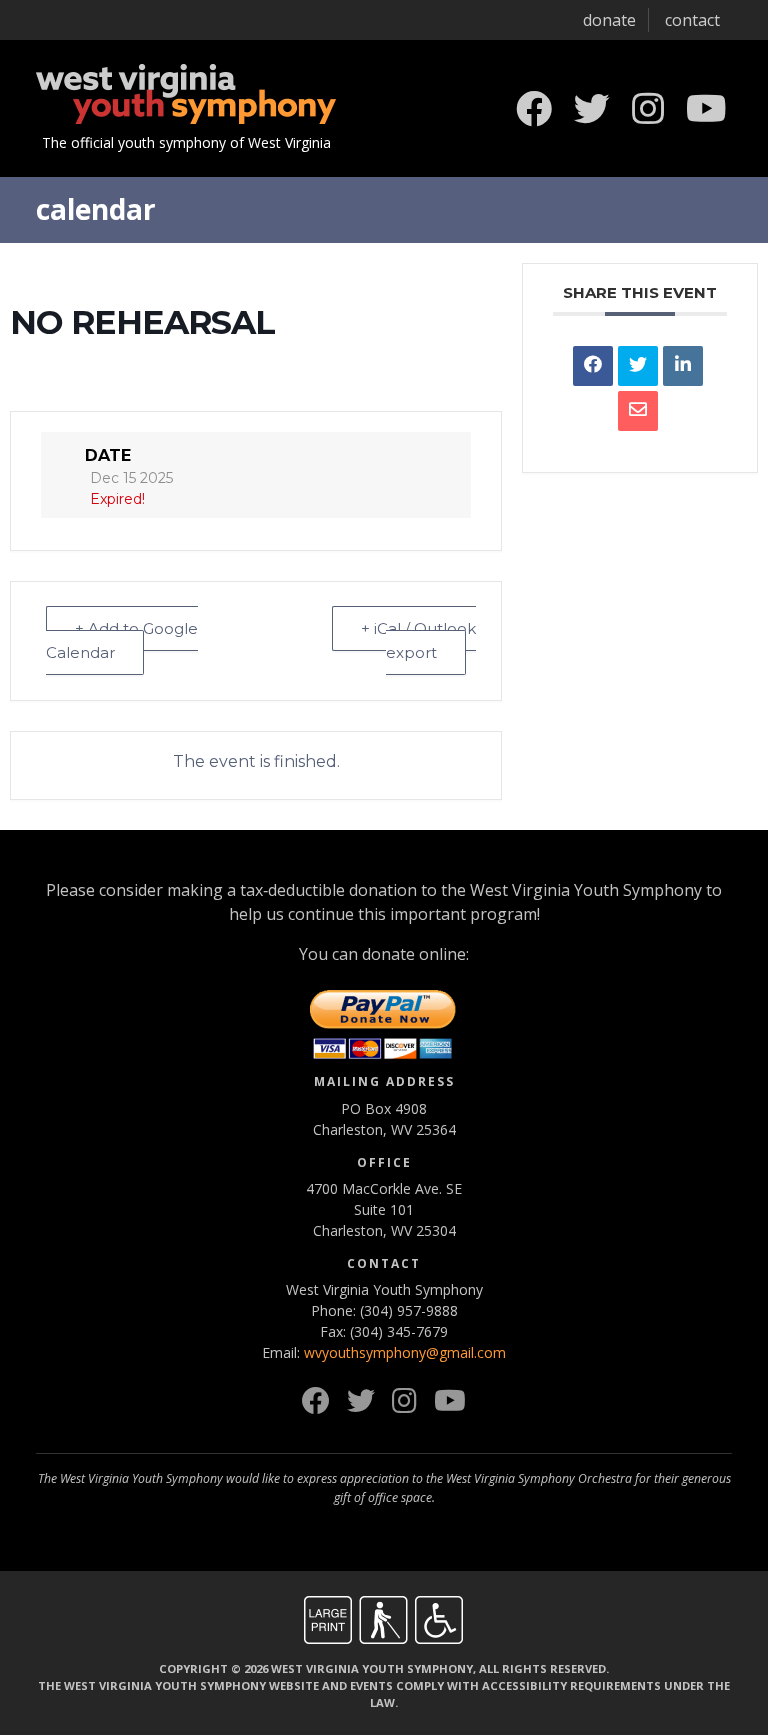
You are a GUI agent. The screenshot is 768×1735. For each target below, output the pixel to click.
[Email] (638, 411)
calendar (96, 209)
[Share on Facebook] (593, 366)
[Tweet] (638, 366)
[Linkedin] (683, 366)
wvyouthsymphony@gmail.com (405, 1352)
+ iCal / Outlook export (418, 640)
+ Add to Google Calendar (122, 640)
